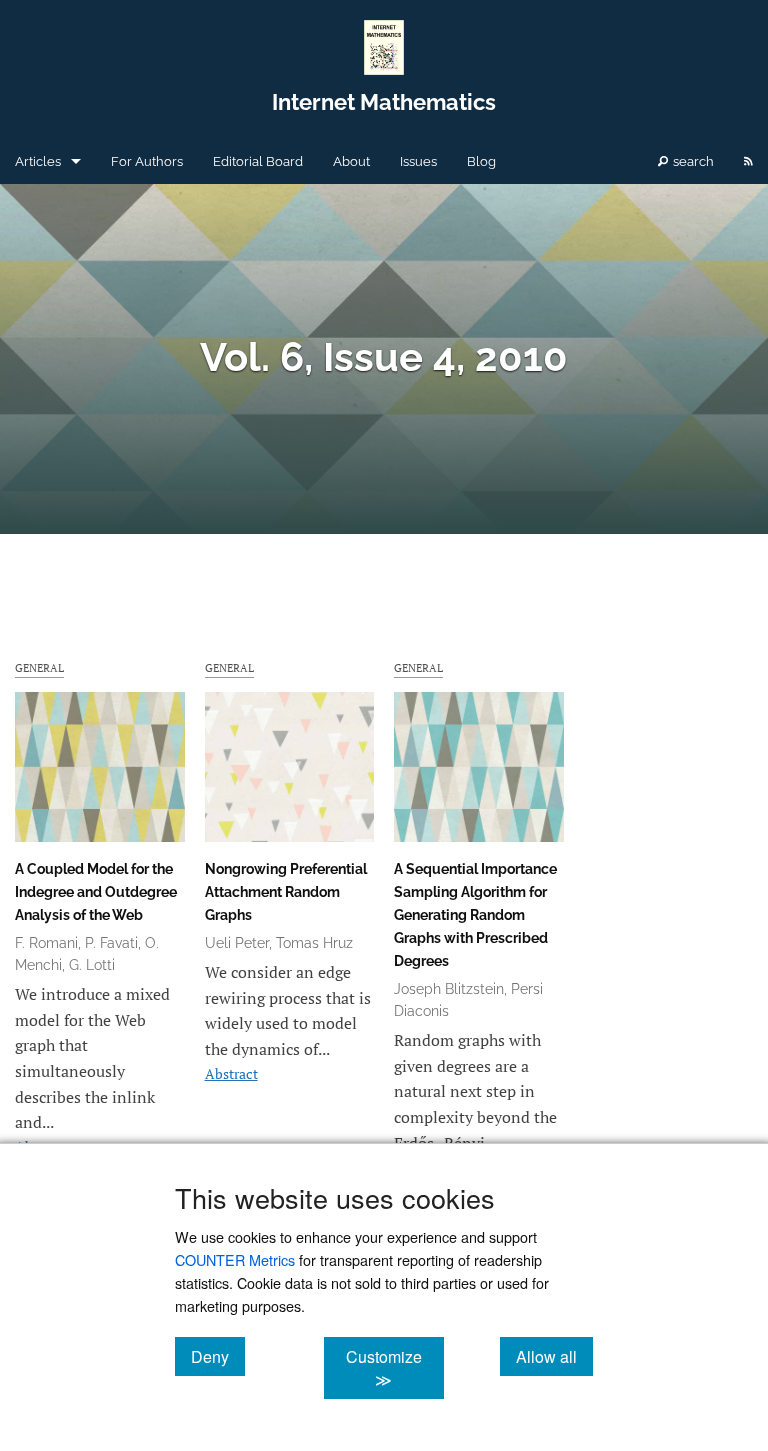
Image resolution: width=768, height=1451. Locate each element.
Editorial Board (258, 161)
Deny (218, 1356)
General (39, 667)
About (351, 161)
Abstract (231, 1073)
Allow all (554, 1356)
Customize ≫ (394, 1368)
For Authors (147, 161)
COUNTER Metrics (235, 1259)
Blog (481, 161)
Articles (38, 161)
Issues (418, 161)
